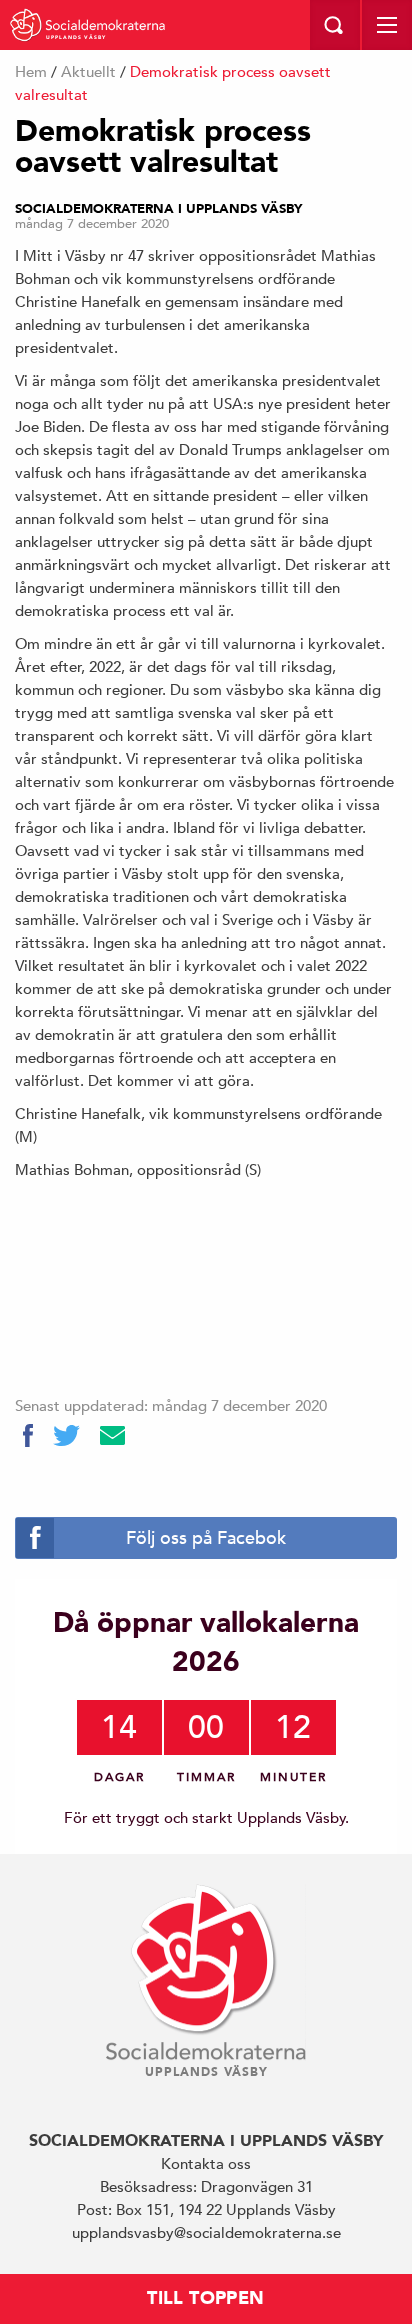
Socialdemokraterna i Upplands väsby (158, 209)
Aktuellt (88, 71)
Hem (31, 71)
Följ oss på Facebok (206, 1537)
